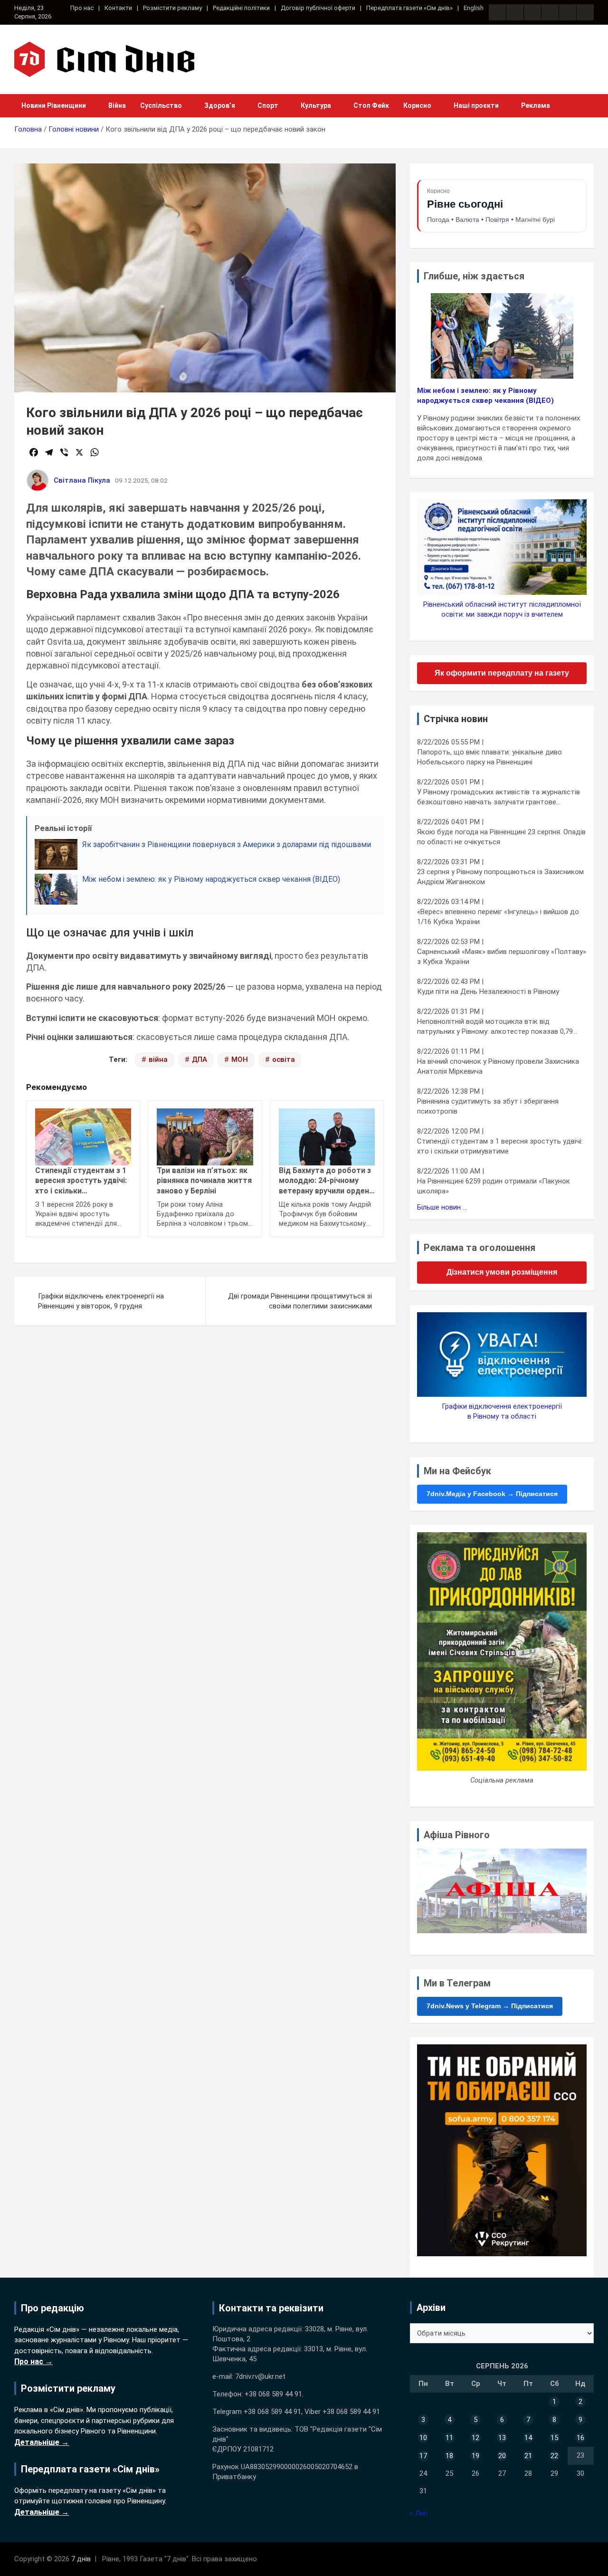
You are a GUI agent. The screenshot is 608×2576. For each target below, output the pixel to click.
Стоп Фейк (371, 105)
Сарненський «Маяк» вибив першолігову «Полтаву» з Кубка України (502, 957)
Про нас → (33, 2361)
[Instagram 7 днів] (515, 12)
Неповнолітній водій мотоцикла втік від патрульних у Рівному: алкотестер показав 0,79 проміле (495, 1027)
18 (449, 2456)
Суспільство (161, 105)
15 (554, 2438)
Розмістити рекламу (172, 8)
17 (423, 2456)
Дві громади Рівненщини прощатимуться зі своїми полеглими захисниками (300, 1301)
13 (502, 2438)
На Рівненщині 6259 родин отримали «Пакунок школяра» (494, 1186)
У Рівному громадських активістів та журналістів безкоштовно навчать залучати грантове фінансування (499, 797)
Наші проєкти (476, 105)
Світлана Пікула (82, 480)
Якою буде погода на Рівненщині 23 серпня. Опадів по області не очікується (501, 837)
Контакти (118, 8)
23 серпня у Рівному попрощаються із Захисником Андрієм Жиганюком (500, 877)
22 (554, 2456)
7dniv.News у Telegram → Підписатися (490, 2006)
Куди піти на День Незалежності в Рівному (488, 992)
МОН (240, 1059)
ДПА (199, 1059)
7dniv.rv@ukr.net (260, 2376)
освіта (284, 1059)
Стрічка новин (456, 719)
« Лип (419, 2513)
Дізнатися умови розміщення (502, 1272)
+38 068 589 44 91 (273, 2394)
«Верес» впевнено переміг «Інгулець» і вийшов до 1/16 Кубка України (498, 917)
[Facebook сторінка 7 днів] (497, 12)
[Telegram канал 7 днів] (568, 12)
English (474, 8)
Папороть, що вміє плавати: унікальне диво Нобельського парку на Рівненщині (489, 757)
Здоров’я (220, 105)
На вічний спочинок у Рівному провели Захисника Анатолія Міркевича (498, 1066)
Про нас (82, 8)
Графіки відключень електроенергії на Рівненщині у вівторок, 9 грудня (101, 1301)
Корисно (417, 105)
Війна (117, 105)
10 (423, 2438)
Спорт (268, 105)
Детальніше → (42, 2442)
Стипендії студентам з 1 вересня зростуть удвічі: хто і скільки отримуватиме (500, 1146)
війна (158, 1059)
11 (449, 2438)
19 (475, 2456)
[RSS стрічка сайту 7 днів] (532, 12)
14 (528, 2438)
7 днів (81, 2559)
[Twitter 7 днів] (550, 12)
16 (580, 2438)
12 (475, 2438)
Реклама (536, 105)
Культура (316, 105)
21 (528, 2456)
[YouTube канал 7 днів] (585, 12)
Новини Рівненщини (54, 105)
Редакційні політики (241, 8)
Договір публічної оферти (318, 8)
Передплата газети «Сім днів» (409, 8)
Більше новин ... (442, 1207)
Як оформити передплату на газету (502, 673)
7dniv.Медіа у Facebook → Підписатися (492, 1494)
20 (502, 2456)
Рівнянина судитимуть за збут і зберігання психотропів (488, 1106)
